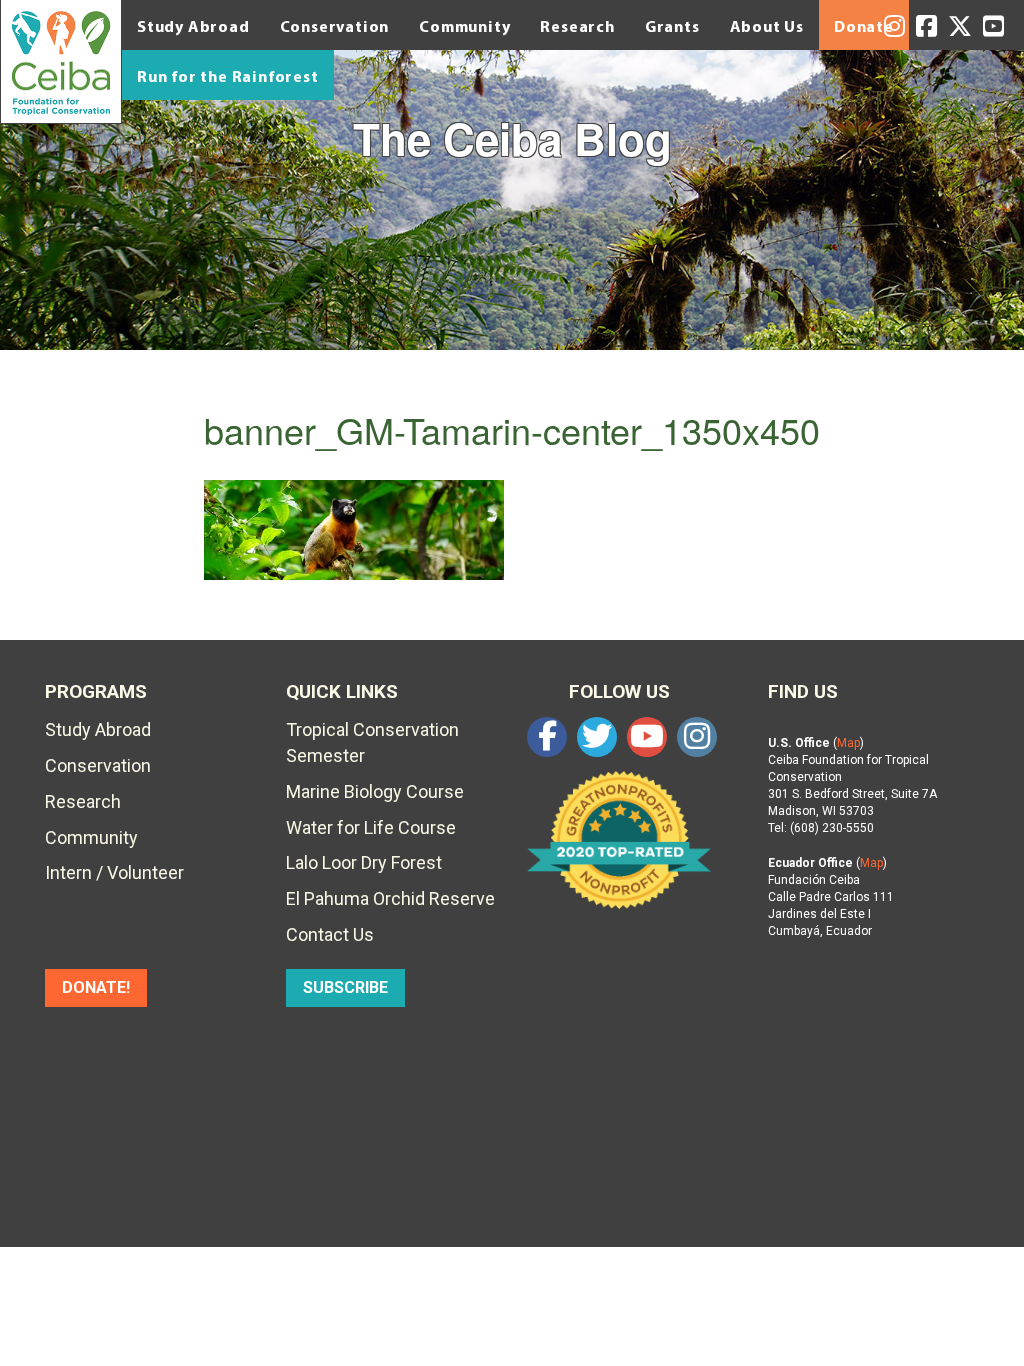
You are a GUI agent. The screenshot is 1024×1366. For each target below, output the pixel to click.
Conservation (335, 26)
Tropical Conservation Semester (372, 742)
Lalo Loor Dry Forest (364, 862)
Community (464, 26)
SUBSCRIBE (345, 987)
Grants (672, 26)
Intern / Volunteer (114, 872)
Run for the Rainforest (228, 76)
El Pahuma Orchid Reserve (390, 898)
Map (848, 743)
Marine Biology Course (375, 791)
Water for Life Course (371, 827)
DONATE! (96, 987)
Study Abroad (193, 26)
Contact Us (330, 934)
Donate (864, 26)
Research (577, 26)
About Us (767, 26)
